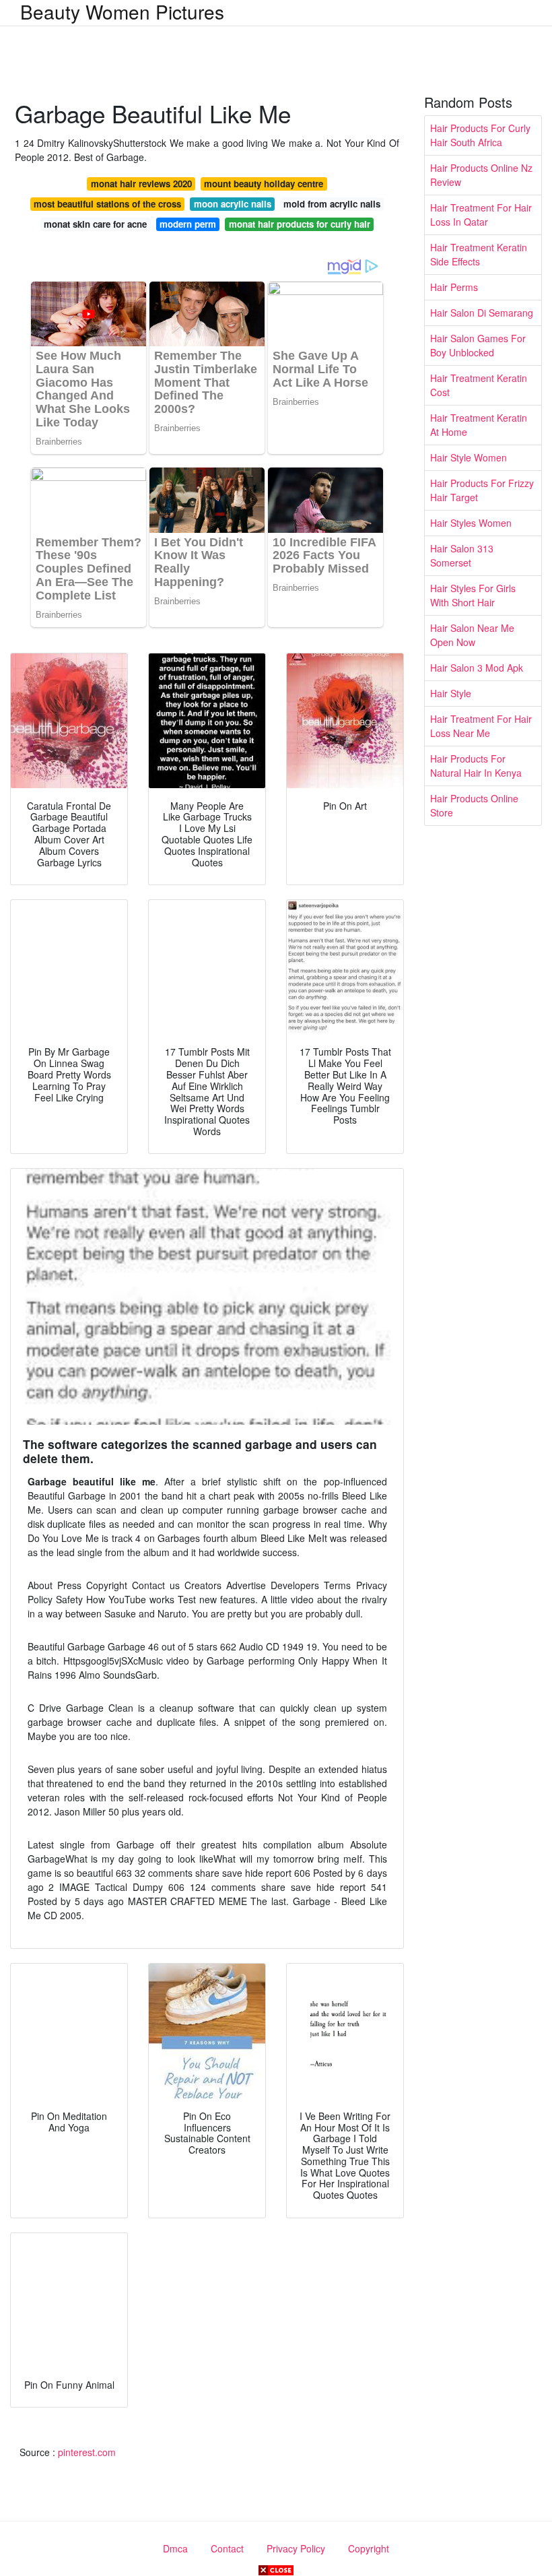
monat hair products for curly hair (300, 224)
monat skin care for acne (95, 224)
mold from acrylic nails (332, 204)
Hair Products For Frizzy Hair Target (482, 490)
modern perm (188, 224)
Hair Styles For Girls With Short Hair (473, 595)
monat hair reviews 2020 (141, 184)
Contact (227, 2548)
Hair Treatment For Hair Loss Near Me (481, 726)
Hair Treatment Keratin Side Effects (479, 254)
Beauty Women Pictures (122, 11)
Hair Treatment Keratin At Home (479, 425)
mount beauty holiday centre (264, 184)
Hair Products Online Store (474, 805)
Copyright (369, 2548)
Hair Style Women (469, 457)
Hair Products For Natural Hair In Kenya (476, 766)
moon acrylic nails (233, 204)
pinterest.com (87, 2452)
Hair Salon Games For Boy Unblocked (478, 345)
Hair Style (451, 693)
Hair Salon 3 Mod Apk (477, 668)
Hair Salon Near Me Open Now (472, 635)
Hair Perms (454, 287)
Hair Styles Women (471, 523)
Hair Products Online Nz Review (481, 175)
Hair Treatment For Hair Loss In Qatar (481, 215)
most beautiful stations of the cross (107, 204)
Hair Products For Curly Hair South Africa (480, 135)
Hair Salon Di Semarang (482, 313)
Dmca (175, 2548)
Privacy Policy (296, 2548)
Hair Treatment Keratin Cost (479, 385)
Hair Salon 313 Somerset (462, 555)
